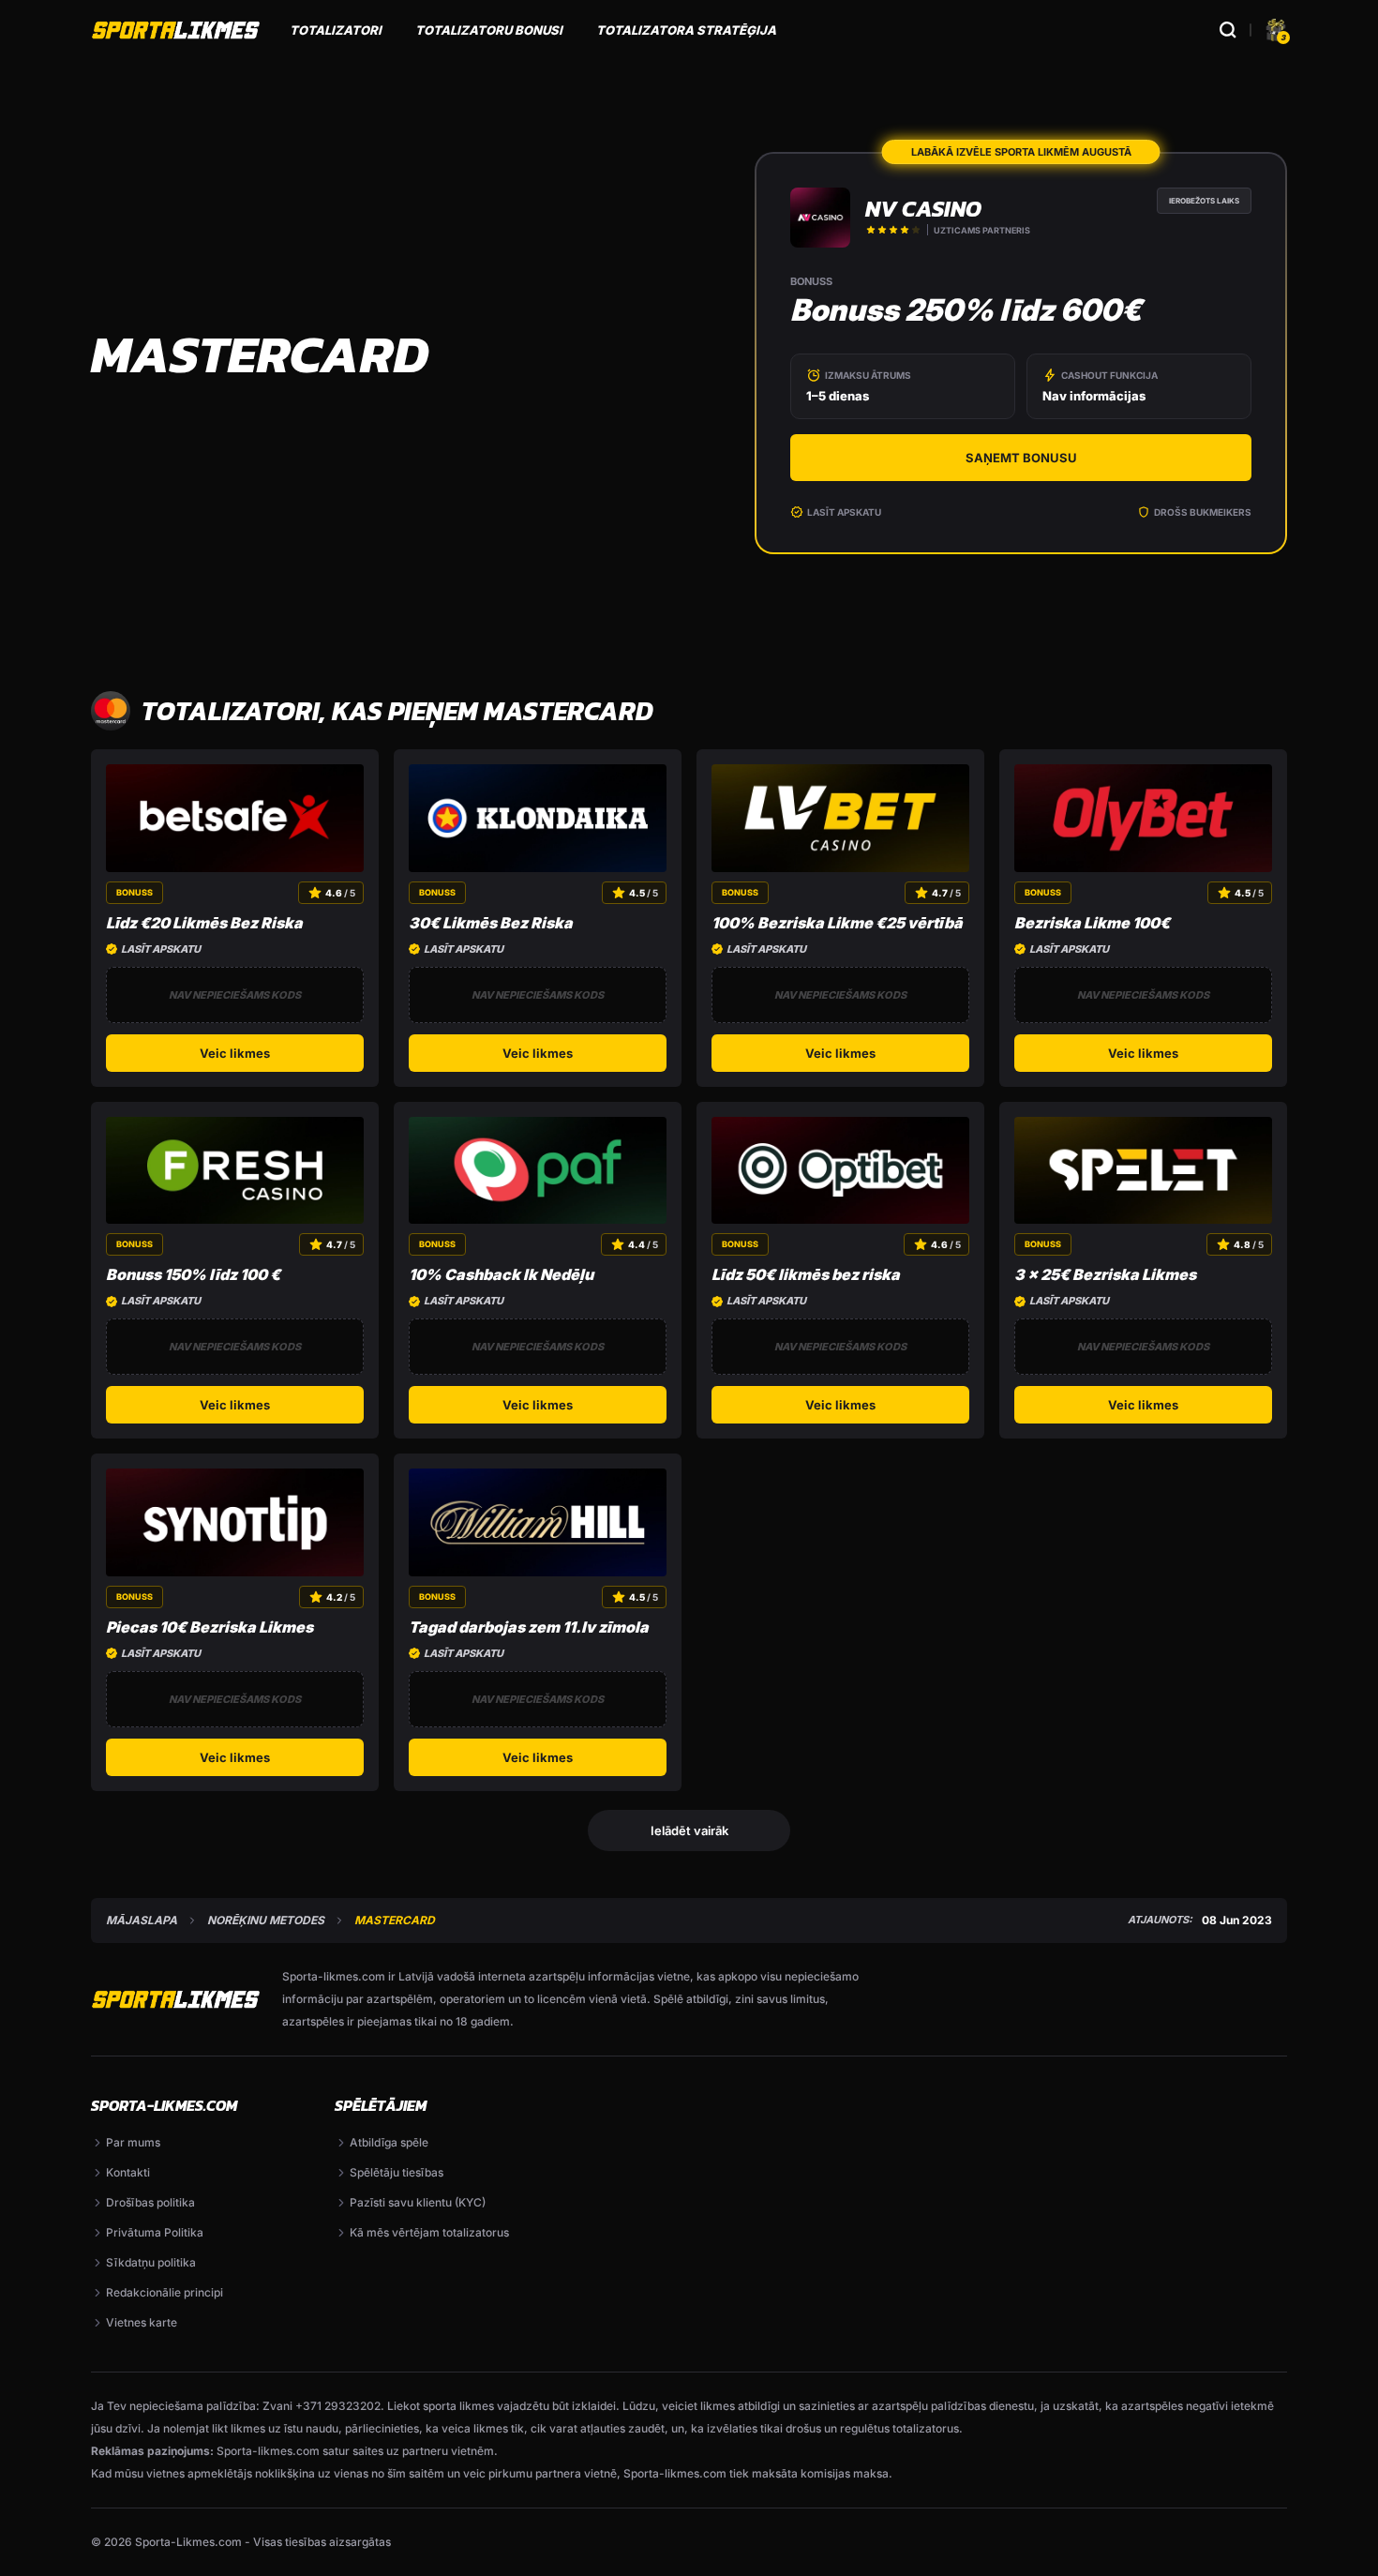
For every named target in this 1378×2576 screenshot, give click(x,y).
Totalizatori (336, 30)
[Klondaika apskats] (538, 818)
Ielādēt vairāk (689, 1830)
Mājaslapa (142, 1921)
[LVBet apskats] (840, 818)
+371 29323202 (338, 2406)
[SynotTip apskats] (235, 1522)
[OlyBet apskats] (1143, 818)
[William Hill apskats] (538, 1522)
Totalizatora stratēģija (686, 30)
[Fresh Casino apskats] (235, 1171)
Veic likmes (235, 1053)
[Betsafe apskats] (235, 818)
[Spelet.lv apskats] (1143, 1171)
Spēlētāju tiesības (397, 2172)
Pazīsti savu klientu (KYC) (418, 2202)
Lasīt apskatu (844, 512)
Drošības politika (150, 2202)
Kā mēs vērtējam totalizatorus (429, 2232)
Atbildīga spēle (389, 2142)
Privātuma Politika (155, 2232)
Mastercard (395, 1921)
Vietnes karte (142, 2322)
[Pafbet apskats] (538, 1171)
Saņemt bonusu (1021, 458)
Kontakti (128, 2172)
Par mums (133, 2142)
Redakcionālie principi (165, 2292)
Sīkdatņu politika (151, 2262)
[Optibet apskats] (840, 1171)
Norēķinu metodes (266, 1921)
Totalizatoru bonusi (489, 30)
